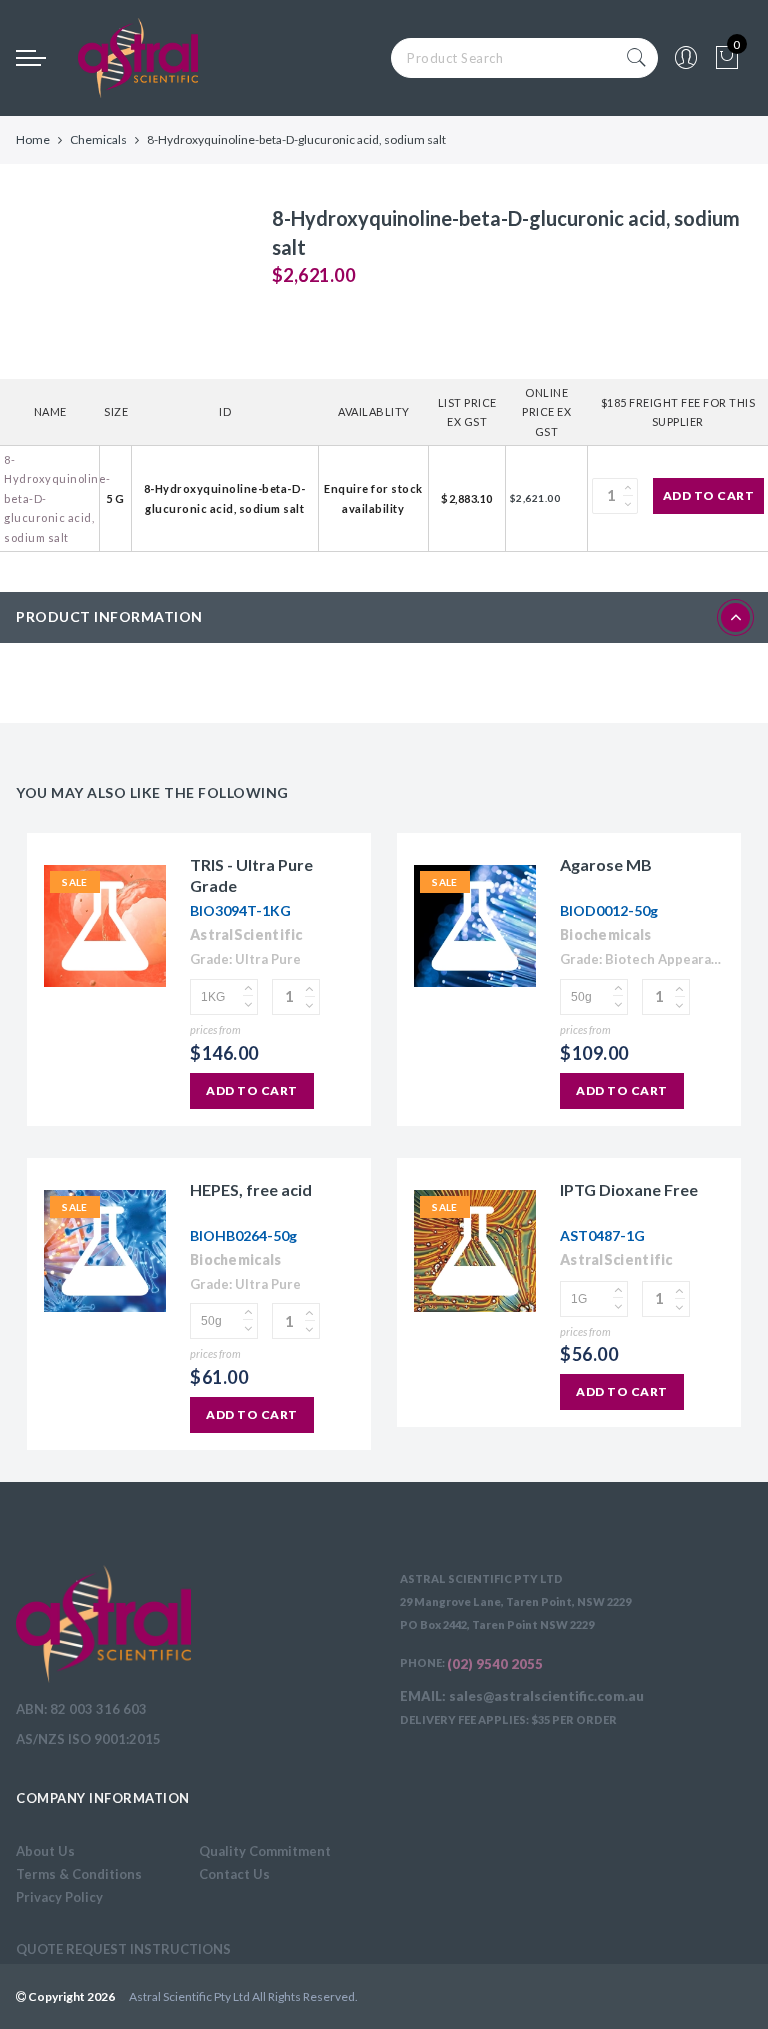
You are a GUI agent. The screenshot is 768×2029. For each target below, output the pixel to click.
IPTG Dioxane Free (629, 1189)
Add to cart (709, 495)
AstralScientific (246, 934)
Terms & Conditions (79, 1874)
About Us (45, 1851)
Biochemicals (606, 934)
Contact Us (234, 1874)
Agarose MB (606, 864)
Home (33, 139)
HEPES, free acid (251, 1189)
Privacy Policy (59, 1897)
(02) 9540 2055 (495, 1664)
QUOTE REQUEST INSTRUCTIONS (123, 1949)
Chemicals (98, 139)
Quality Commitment (265, 1851)
